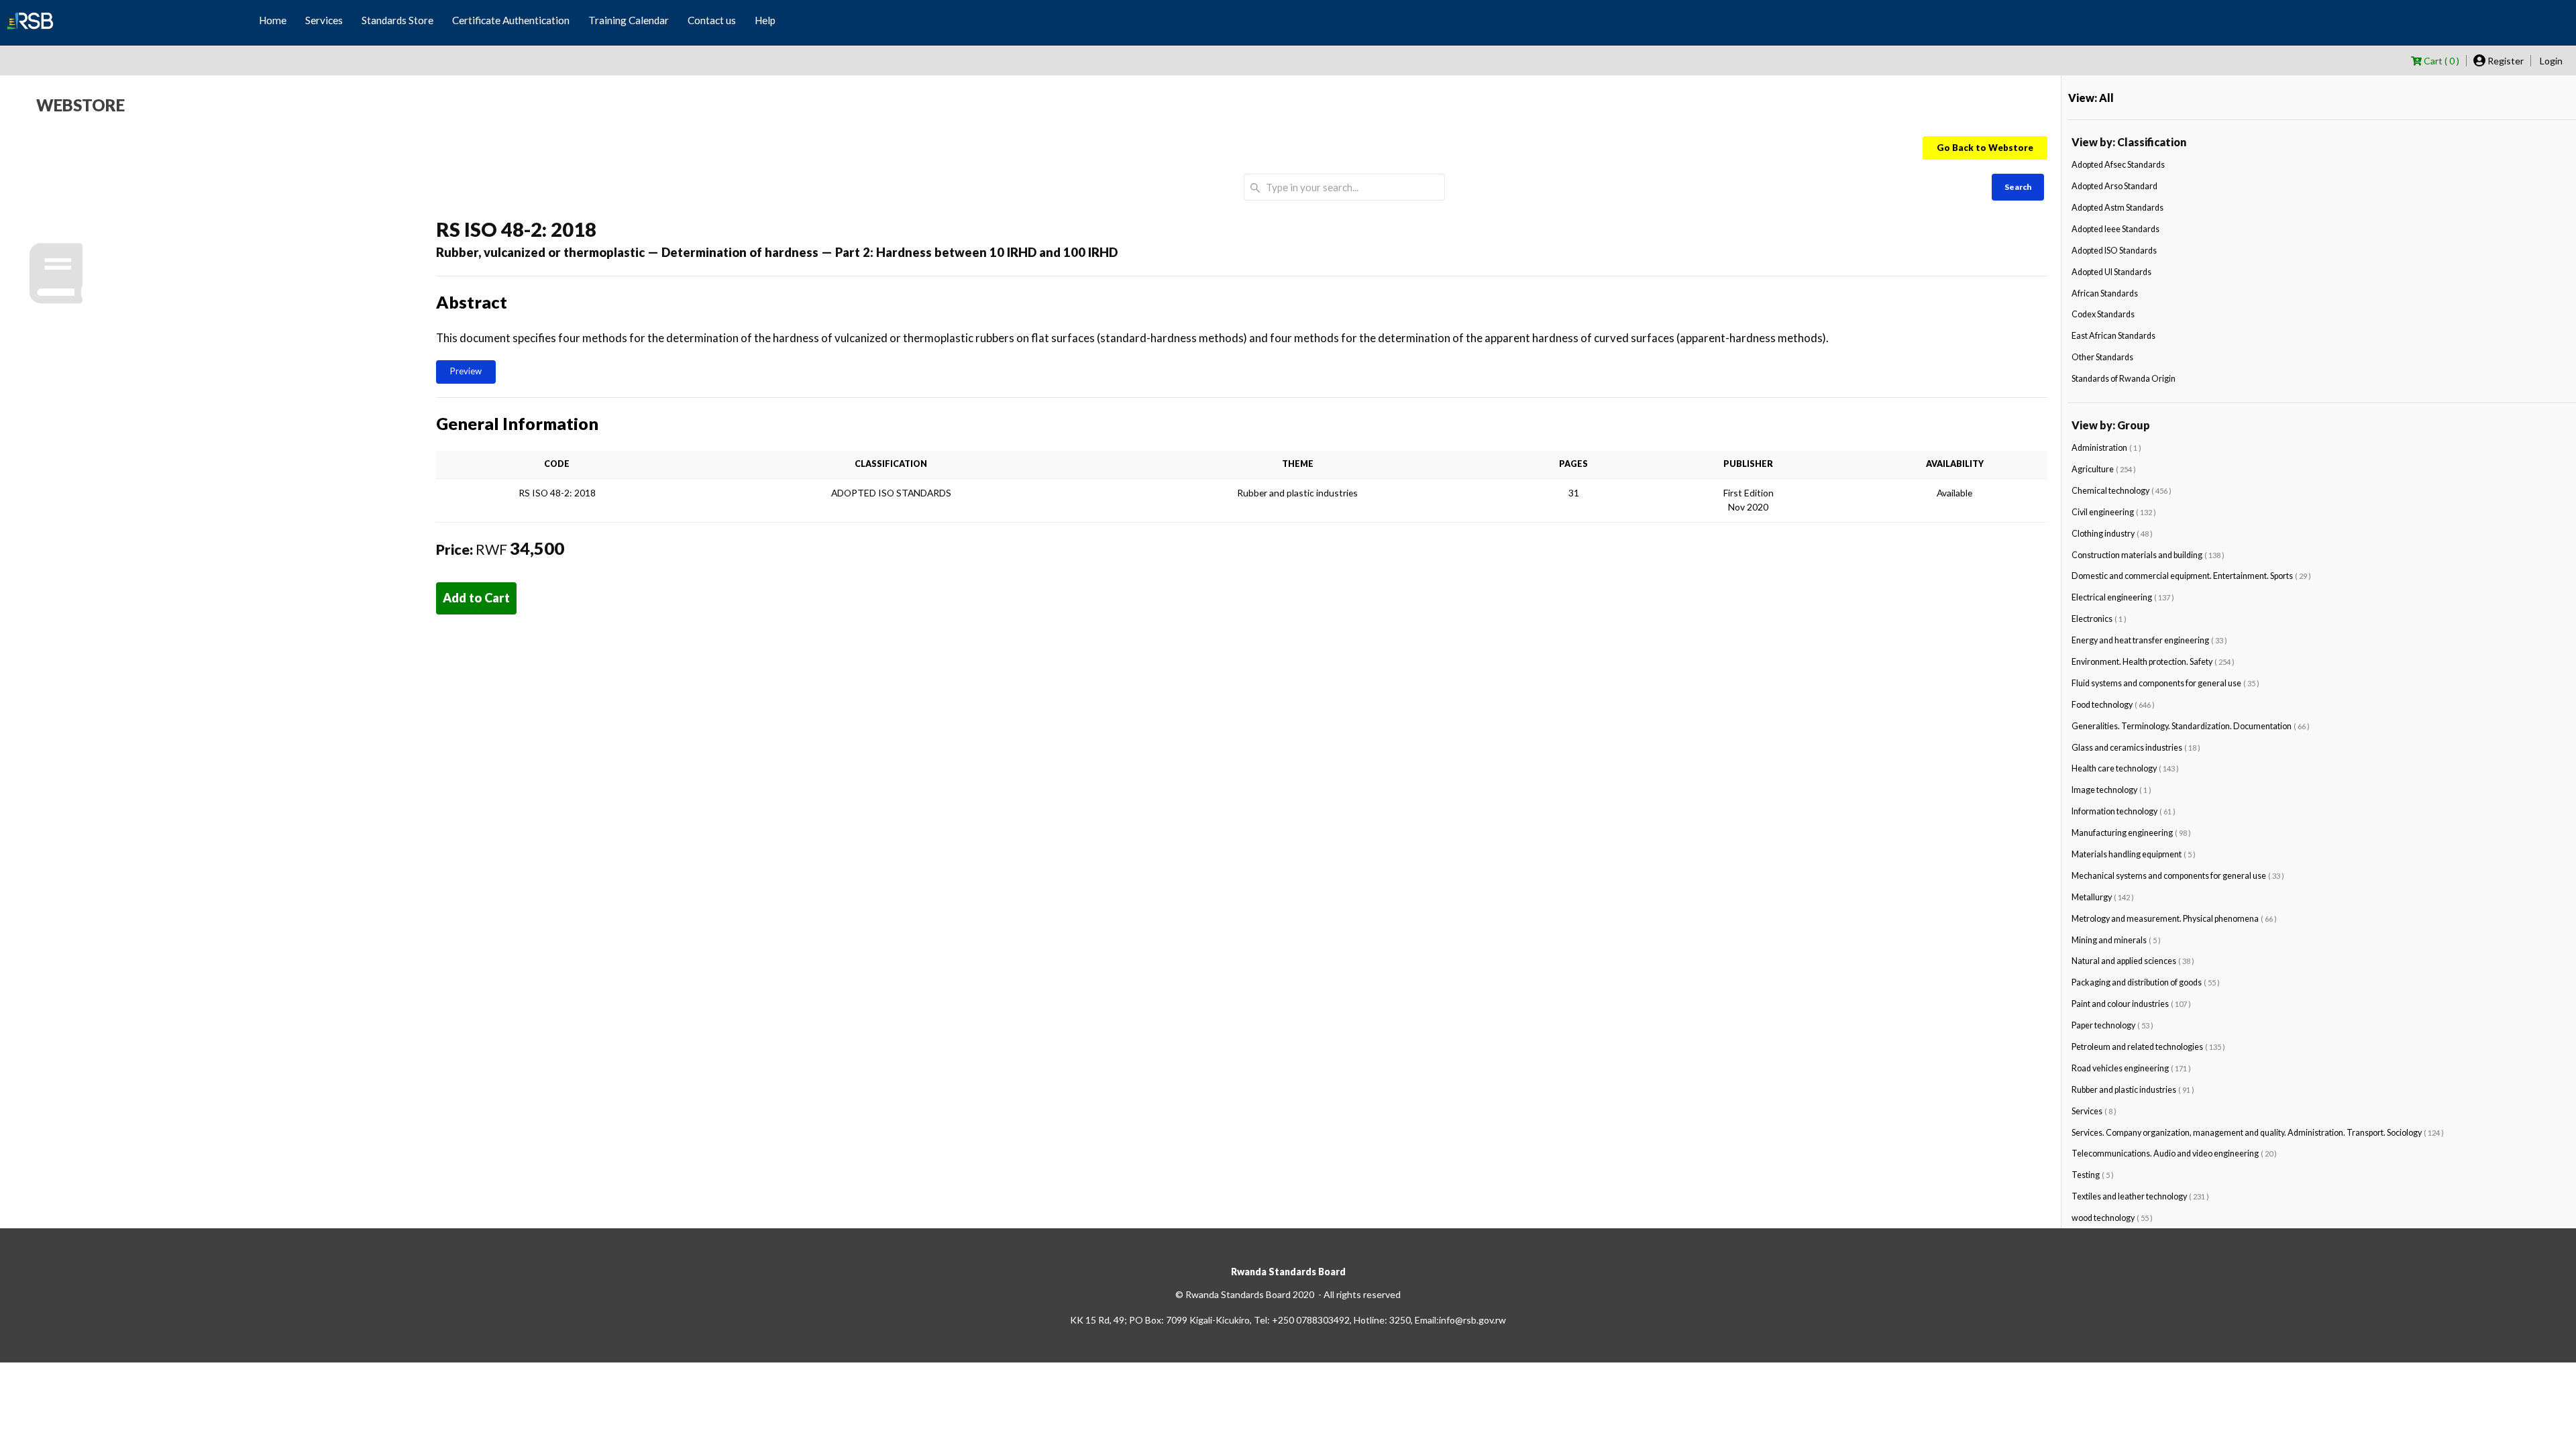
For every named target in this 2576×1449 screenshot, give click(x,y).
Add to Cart (476, 598)
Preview (466, 371)
